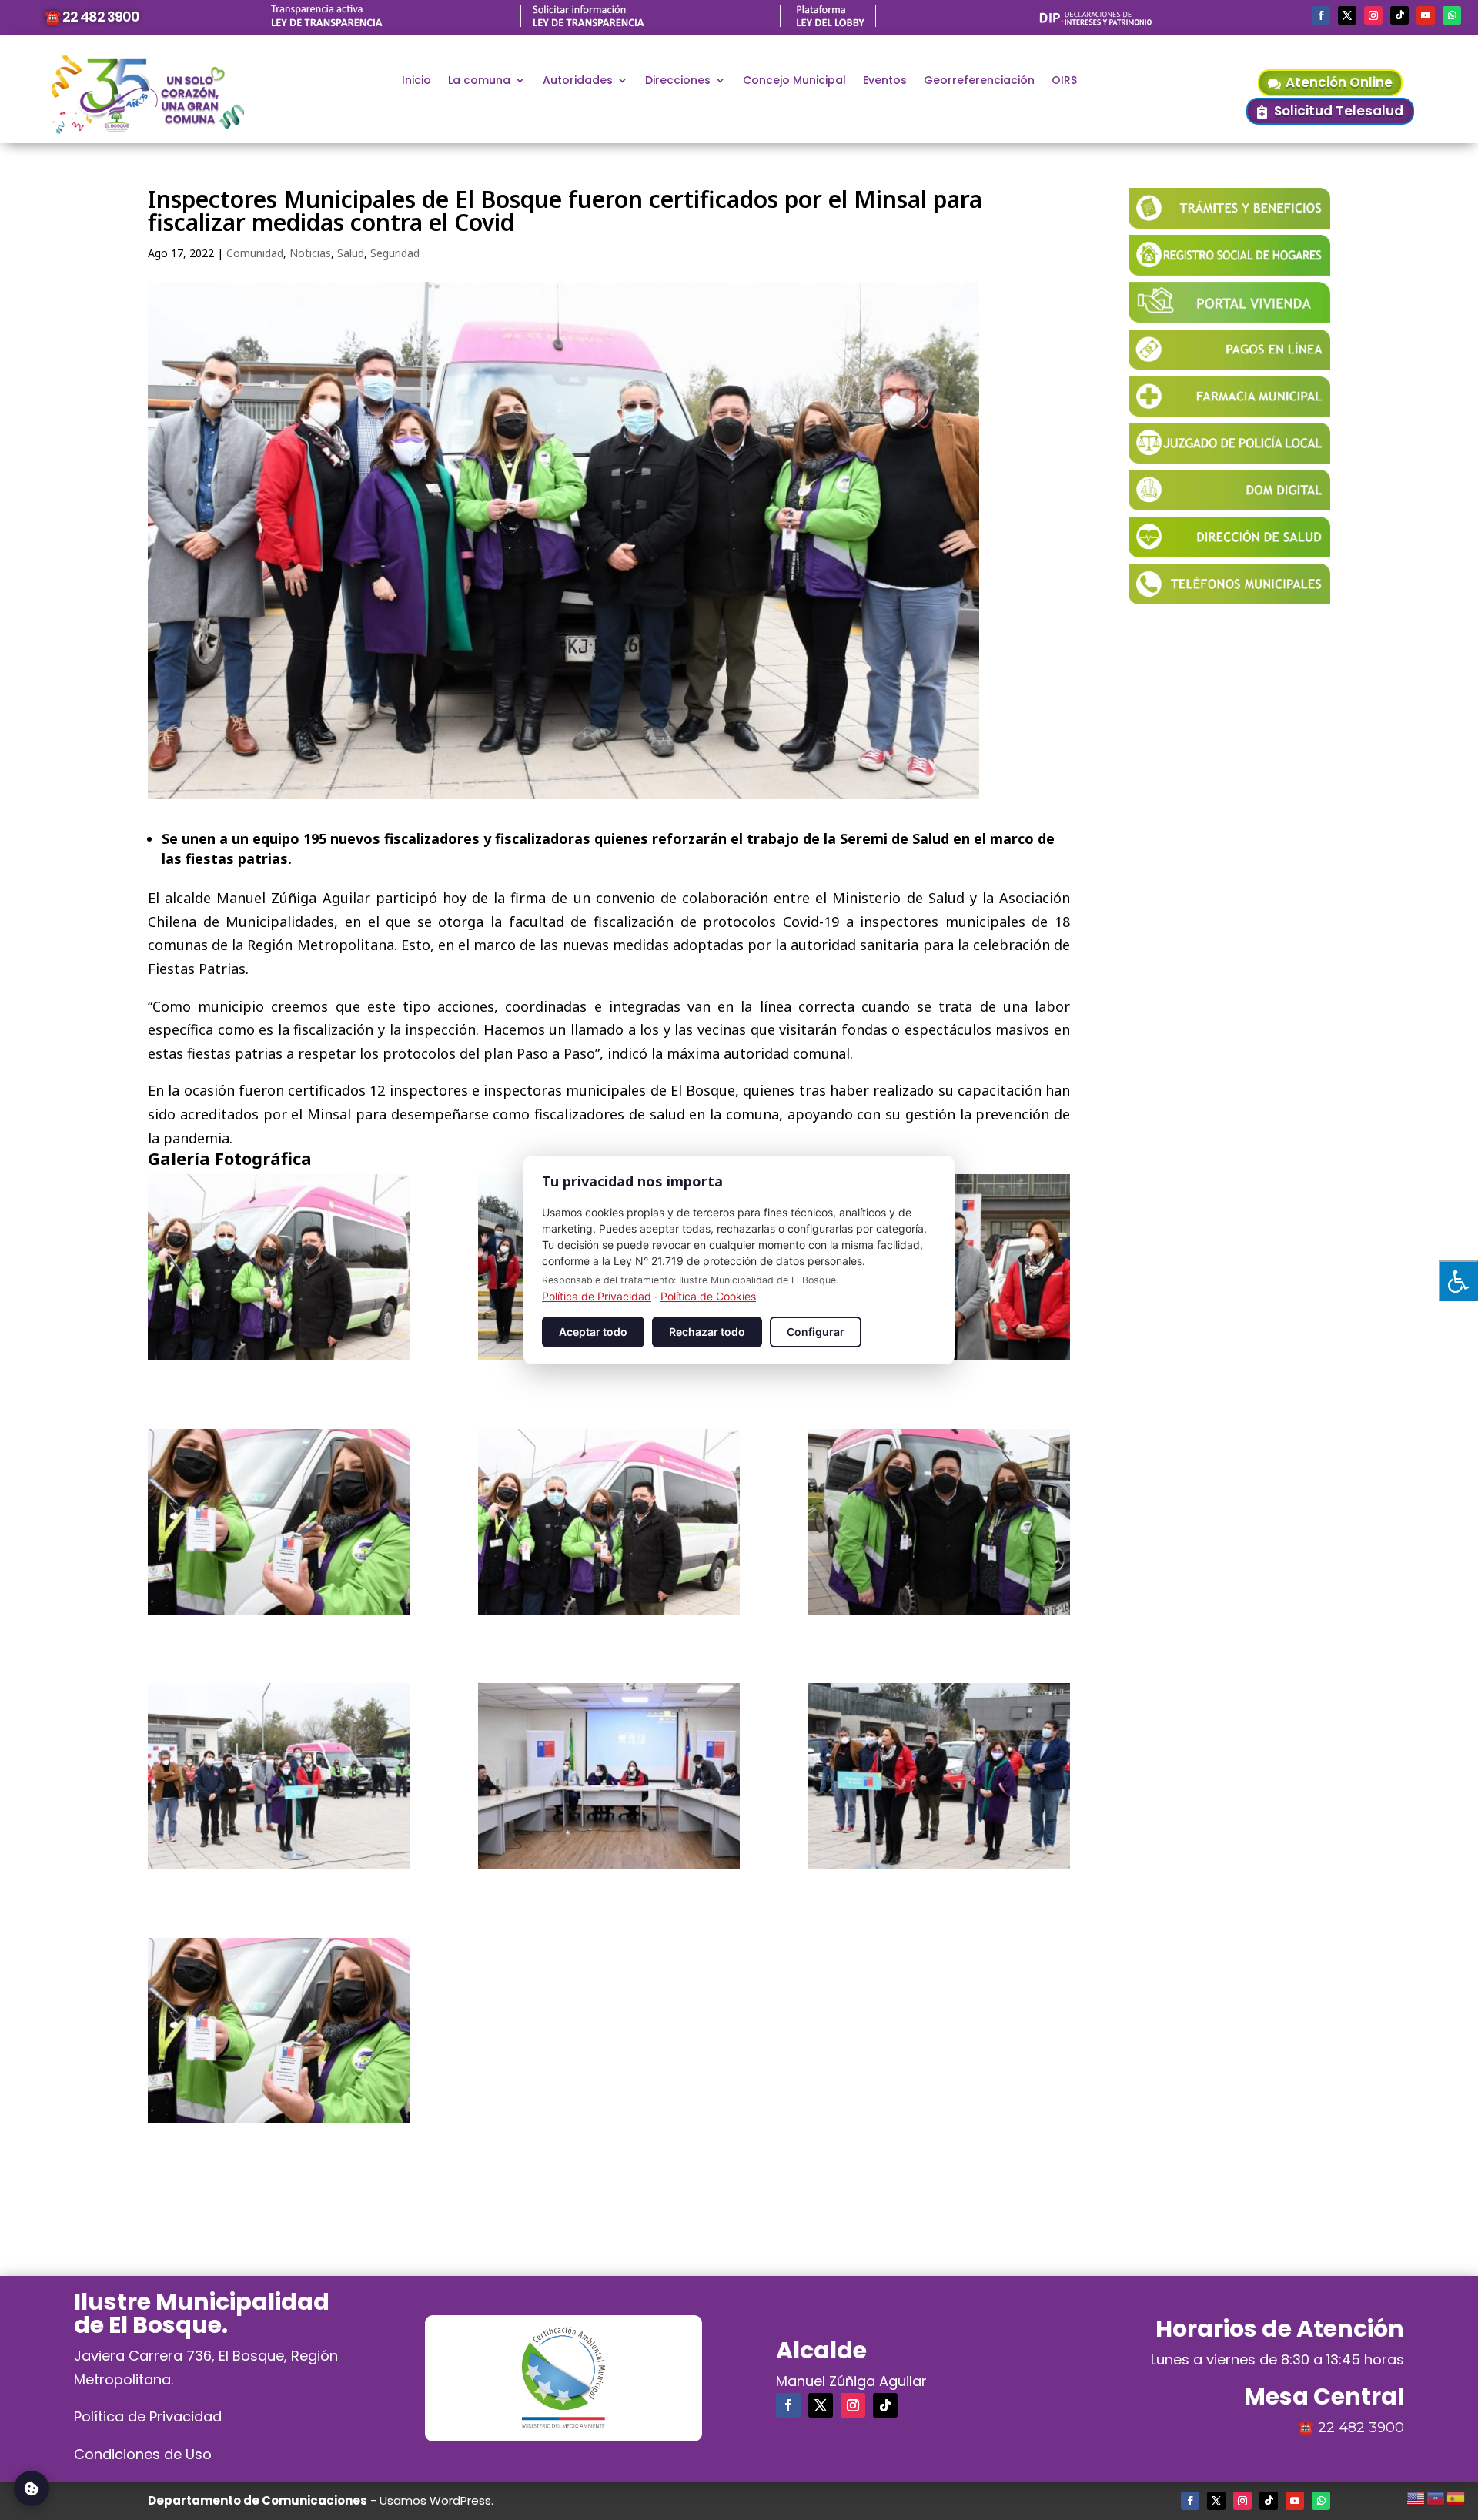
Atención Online (1339, 82)
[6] (609, 1522)
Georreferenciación (979, 81)
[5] (939, 1522)
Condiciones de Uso (143, 2454)
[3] (939, 1776)
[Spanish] (1456, 2496)
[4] (279, 1776)
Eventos (885, 81)
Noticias (310, 253)
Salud (351, 253)
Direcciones (678, 81)
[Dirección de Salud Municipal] (1229, 552)
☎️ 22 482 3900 (92, 17)
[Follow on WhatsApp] (1452, 15)
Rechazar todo (707, 1332)
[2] (279, 2031)
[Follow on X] (1347, 15)
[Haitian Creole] (1436, 2496)
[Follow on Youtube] (1426, 15)
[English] (1416, 2496)
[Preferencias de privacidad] (32, 2488)
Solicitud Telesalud (1339, 111)
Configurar (816, 1332)
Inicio (416, 81)
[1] (279, 1267)
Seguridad (395, 253)
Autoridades (578, 81)
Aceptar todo (593, 1332)
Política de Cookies (708, 1296)
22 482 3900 (1361, 2428)
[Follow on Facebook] (1321, 15)
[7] (279, 1522)
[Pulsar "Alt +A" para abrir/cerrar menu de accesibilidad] (1458, 1281)
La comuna (479, 81)
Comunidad (255, 253)
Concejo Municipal (794, 81)
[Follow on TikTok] (1399, 15)
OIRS (1064, 81)
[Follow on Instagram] (1373, 15)
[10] (609, 1776)
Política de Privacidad (148, 2416)
